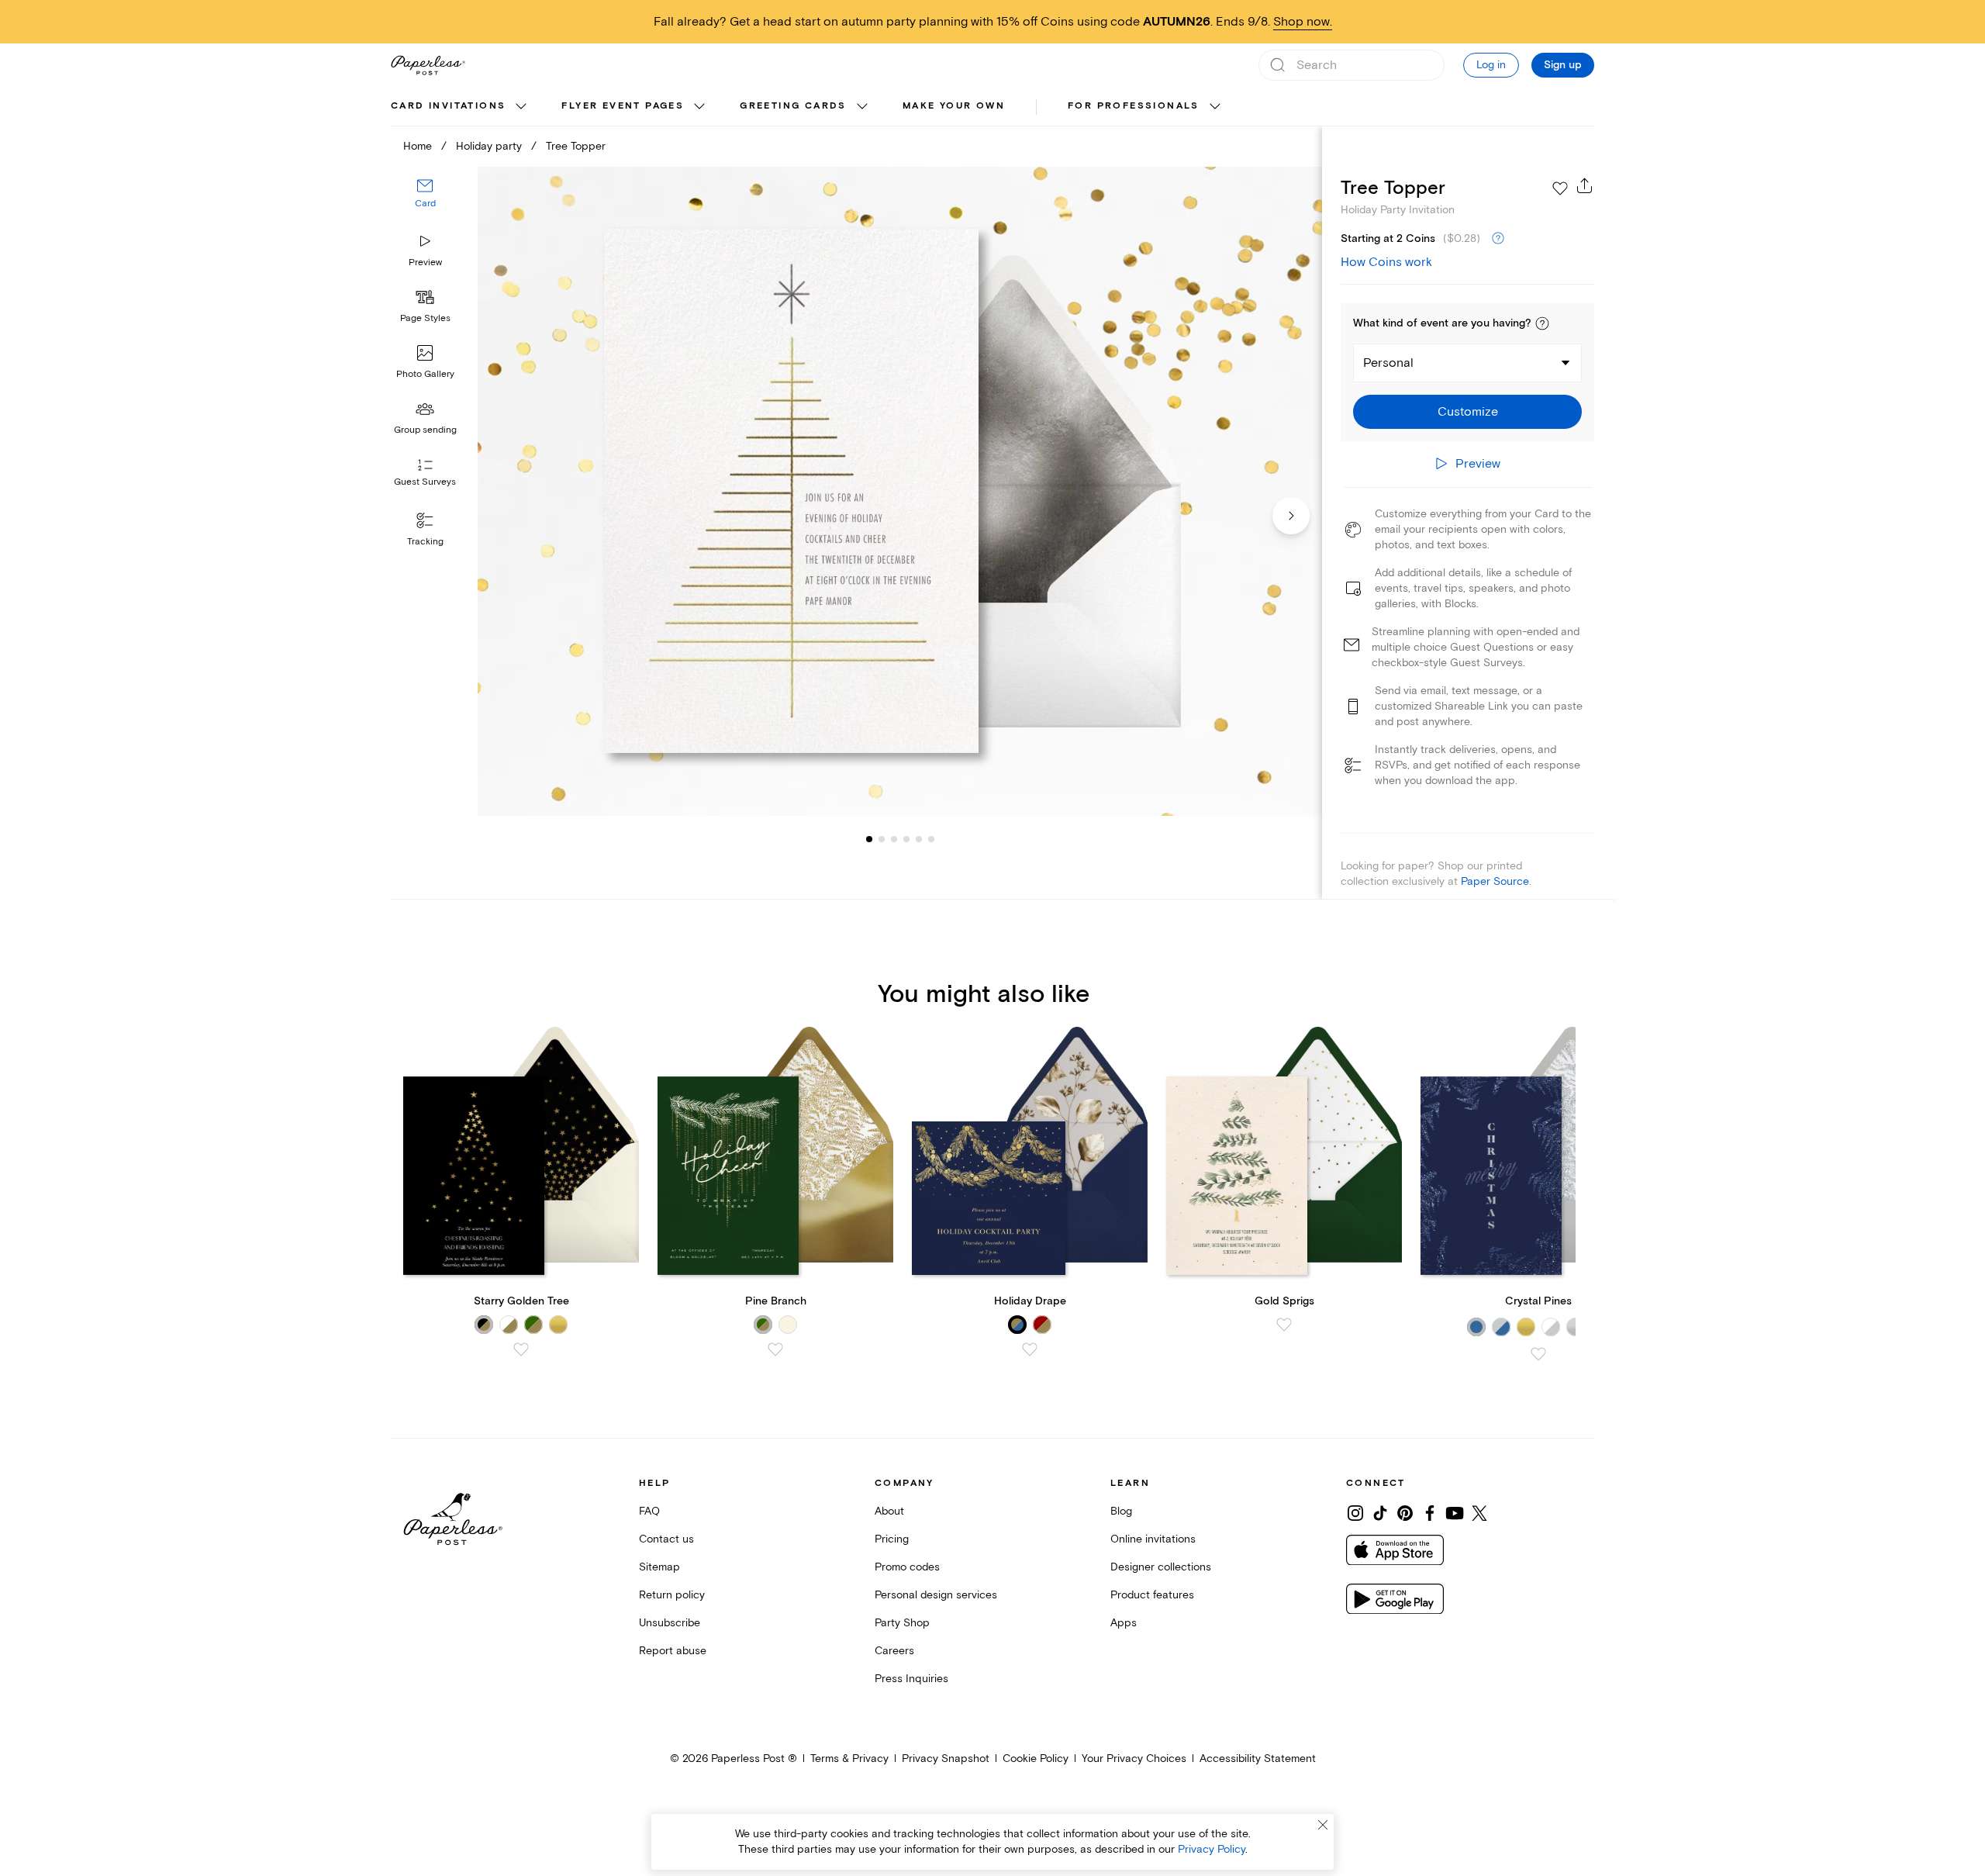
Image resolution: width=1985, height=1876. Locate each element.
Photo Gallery (425, 374)
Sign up (1563, 65)
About (889, 1511)
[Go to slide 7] (931, 839)
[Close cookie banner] (1323, 1825)
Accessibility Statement (1258, 1759)
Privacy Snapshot (946, 1759)
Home (418, 146)
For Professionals (1134, 106)
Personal (1388, 363)
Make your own (954, 106)
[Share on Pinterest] (1405, 1513)
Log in (1491, 65)
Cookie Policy (1036, 1759)
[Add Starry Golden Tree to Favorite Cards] (521, 1349)
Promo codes (907, 1567)
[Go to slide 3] (882, 839)
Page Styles (425, 318)
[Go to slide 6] (919, 839)
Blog (1121, 1511)
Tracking (425, 542)
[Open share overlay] (1585, 185)
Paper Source (1495, 881)
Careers (894, 1651)
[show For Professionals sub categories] (1215, 107)
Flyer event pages (623, 106)
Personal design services (936, 1595)
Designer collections (1161, 1567)
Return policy (672, 1595)
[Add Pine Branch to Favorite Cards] (775, 1349)
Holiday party (489, 146)
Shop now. (1303, 22)
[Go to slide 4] (894, 839)
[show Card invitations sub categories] (521, 107)
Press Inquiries (911, 1679)
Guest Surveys (425, 483)
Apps (1124, 1623)
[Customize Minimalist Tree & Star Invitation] (899, 491)
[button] (1542, 323)
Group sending (425, 430)
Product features (1152, 1595)
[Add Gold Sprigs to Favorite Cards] (1284, 1325)
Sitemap (659, 1567)
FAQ (649, 1511)
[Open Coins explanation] (1498, 239)
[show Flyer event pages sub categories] (699, 107)
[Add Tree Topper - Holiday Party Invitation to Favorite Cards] (1560, 188)
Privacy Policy (1212, 1849)
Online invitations (1153, 1539)
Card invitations (448, 106)
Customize (1468, 412)
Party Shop (902, 1623)
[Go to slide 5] (906, 839)
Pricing (892, 1539)
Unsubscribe (670, 1623)
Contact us (666, 1539)
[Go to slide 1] (869, 839)
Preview (425, 263)
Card (425, 204)
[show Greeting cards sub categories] (862, 107)
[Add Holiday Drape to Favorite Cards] (1030, 1349)
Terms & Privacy (849, 1759)
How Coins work (1386, 262)
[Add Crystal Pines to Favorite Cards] (1538, 1354)
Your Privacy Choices (1134, 1759)
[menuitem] (461, 107)
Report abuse (673, 1651)
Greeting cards (793, 106)
